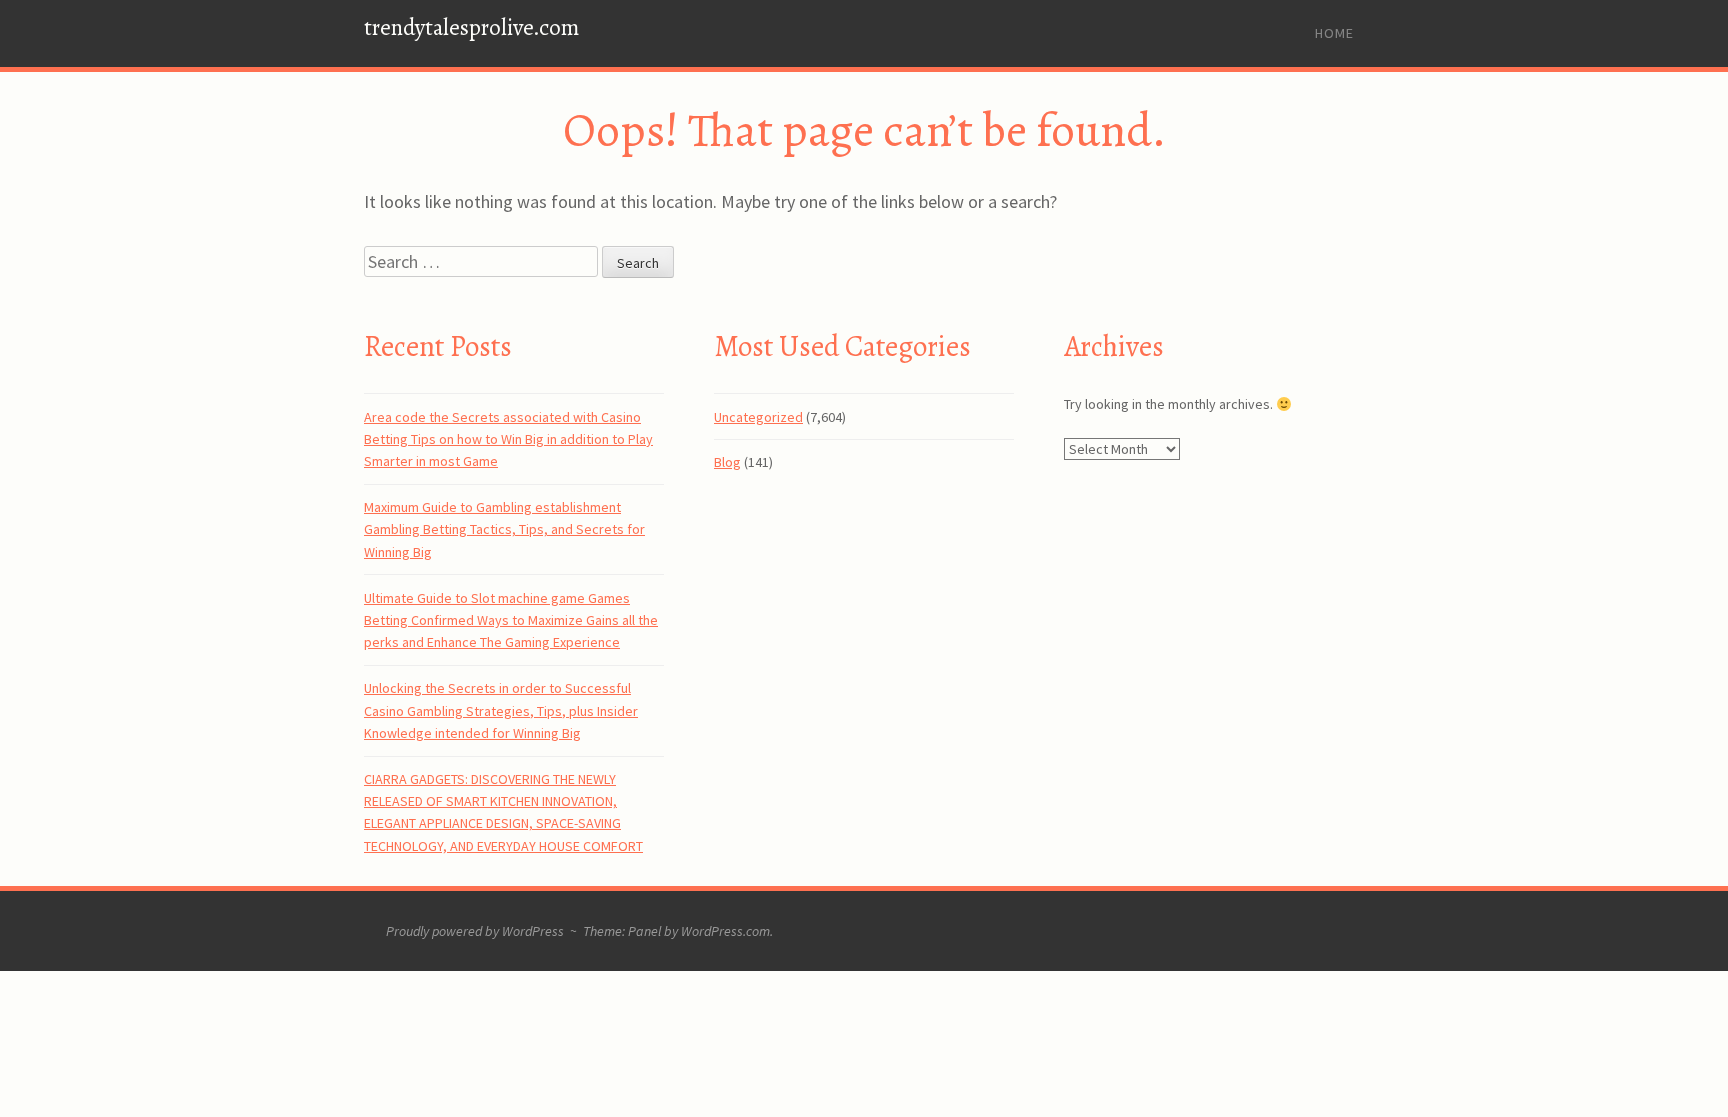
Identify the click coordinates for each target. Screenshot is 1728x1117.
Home (1334, 33)
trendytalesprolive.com (471, 27)
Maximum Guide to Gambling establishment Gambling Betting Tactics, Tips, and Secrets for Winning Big (504, 529)
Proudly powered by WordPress (475, 931)
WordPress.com (725, 931)
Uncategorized (758, 417)
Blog (727, 462)
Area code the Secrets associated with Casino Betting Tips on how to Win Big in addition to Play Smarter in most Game (508, 439)
